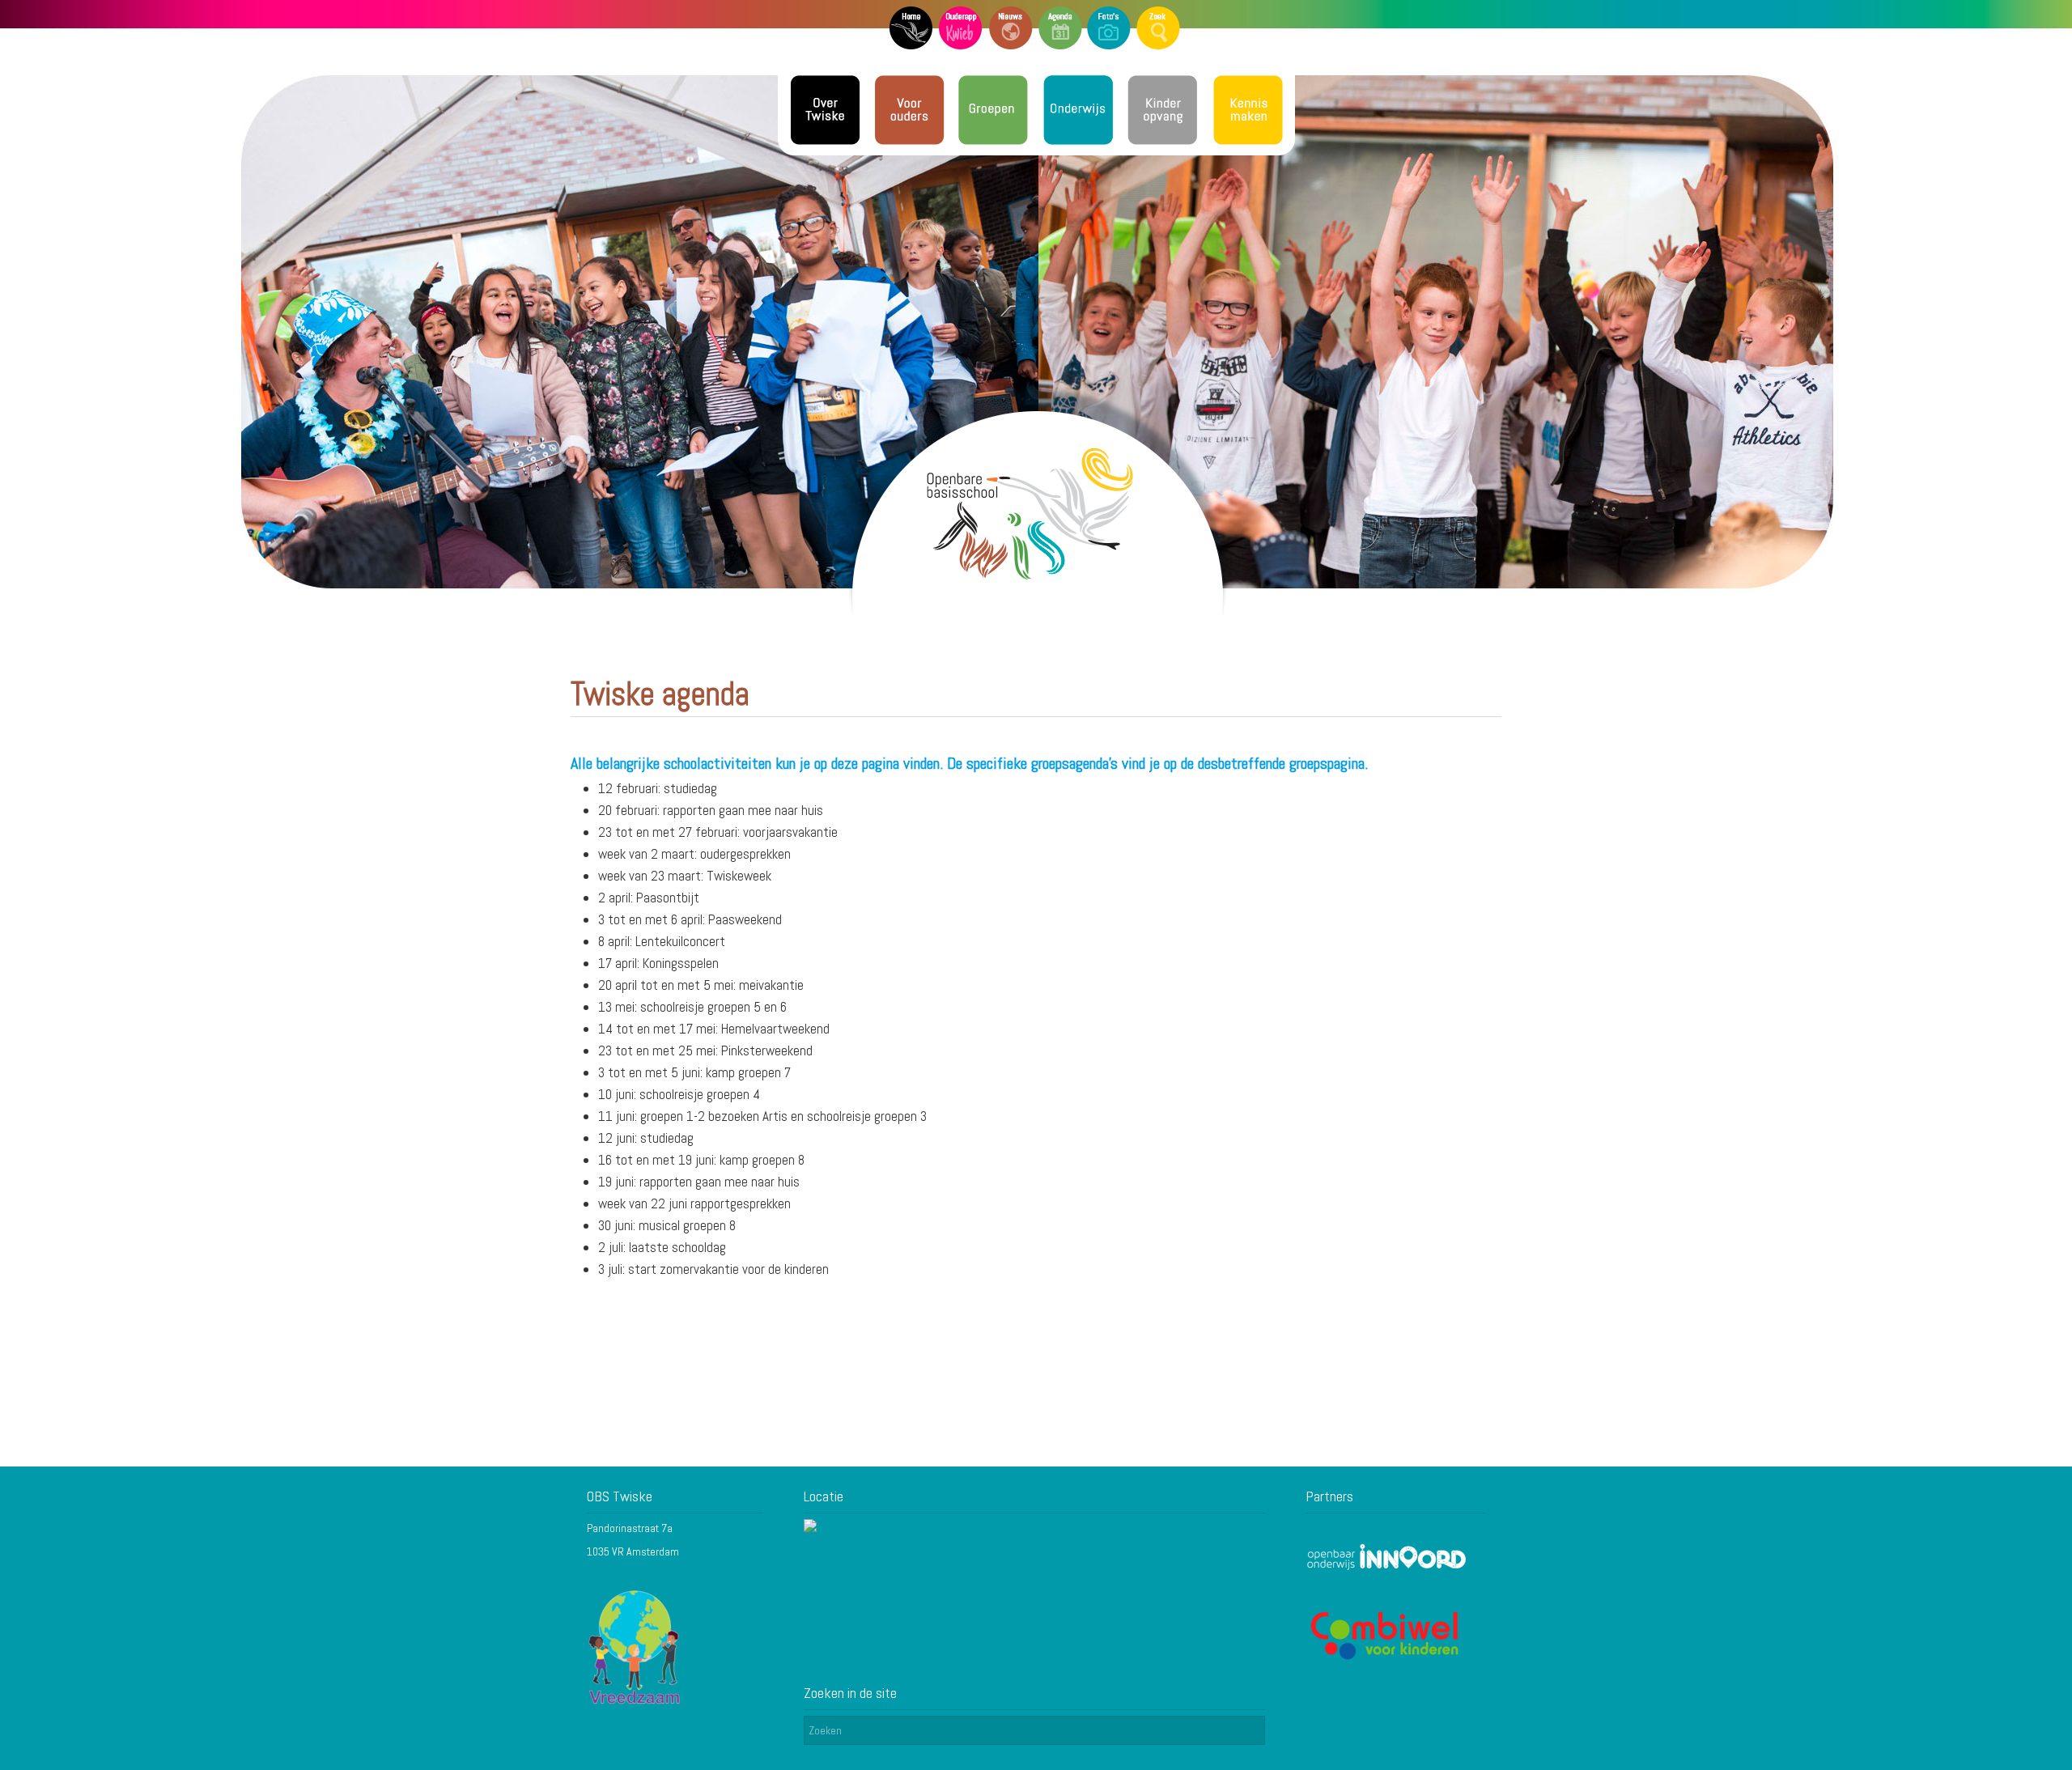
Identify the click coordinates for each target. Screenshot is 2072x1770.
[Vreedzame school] (635, 1703)
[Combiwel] (1387, 1658)
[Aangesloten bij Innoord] (1386, 1567)
